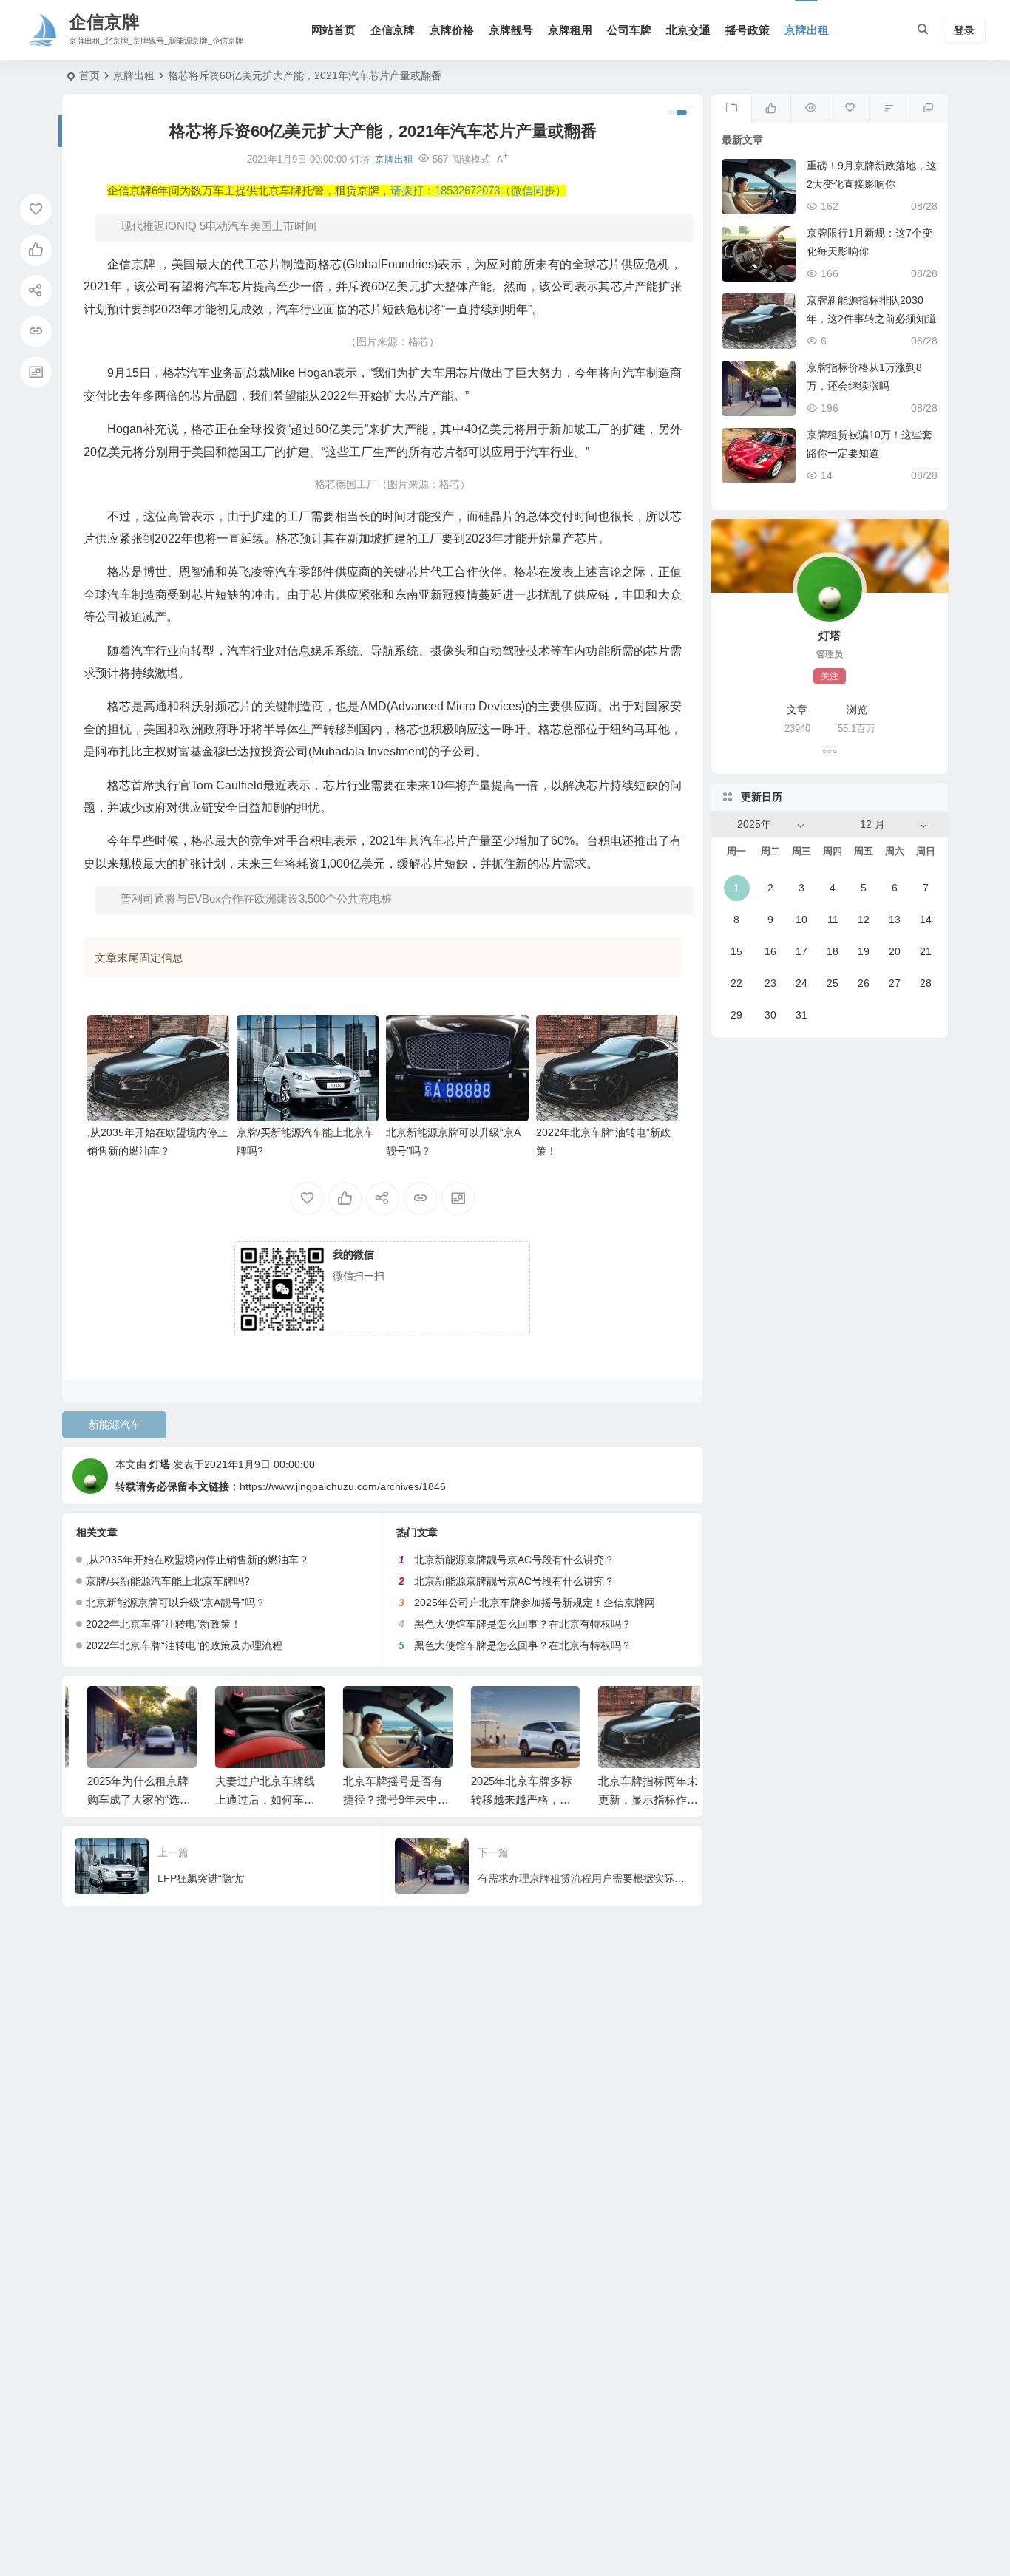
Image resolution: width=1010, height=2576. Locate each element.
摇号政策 (748, 30)
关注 (830, 676)
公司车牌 (629, 30)
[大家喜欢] (771, 109)
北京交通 (688, 30)
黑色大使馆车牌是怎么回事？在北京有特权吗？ (523, 1624)
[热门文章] (810, 109)
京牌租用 (570, 30)
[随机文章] (888, 109)
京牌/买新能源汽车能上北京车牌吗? (168, 1581)
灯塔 (160, 1464)
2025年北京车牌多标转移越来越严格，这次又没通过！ (507, 1800)
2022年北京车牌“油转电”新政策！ (163, 1624)
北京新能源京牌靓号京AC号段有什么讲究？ (514, 1560)
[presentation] (607, 1710)
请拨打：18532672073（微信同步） (478, 191)
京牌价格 (452, 30)
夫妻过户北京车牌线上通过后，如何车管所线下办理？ (250, 1800)
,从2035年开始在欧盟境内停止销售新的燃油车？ (197, 1560)
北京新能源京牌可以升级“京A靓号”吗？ (176, 1603)
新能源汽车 (115, 1424)
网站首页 (333, 30)
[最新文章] (731, 109)
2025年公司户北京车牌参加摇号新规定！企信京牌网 (535, 1603)
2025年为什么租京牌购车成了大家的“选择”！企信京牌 (123, 1800)
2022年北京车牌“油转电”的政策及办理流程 (184, 1645)
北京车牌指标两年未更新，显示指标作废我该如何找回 (633, 1800)
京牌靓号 (511, 30)
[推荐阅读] (928, 109)
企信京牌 (393, 30)
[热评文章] (849, 109)
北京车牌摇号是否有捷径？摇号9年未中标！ (378, 1800)
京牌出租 (807, 30)
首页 (89, 75)
